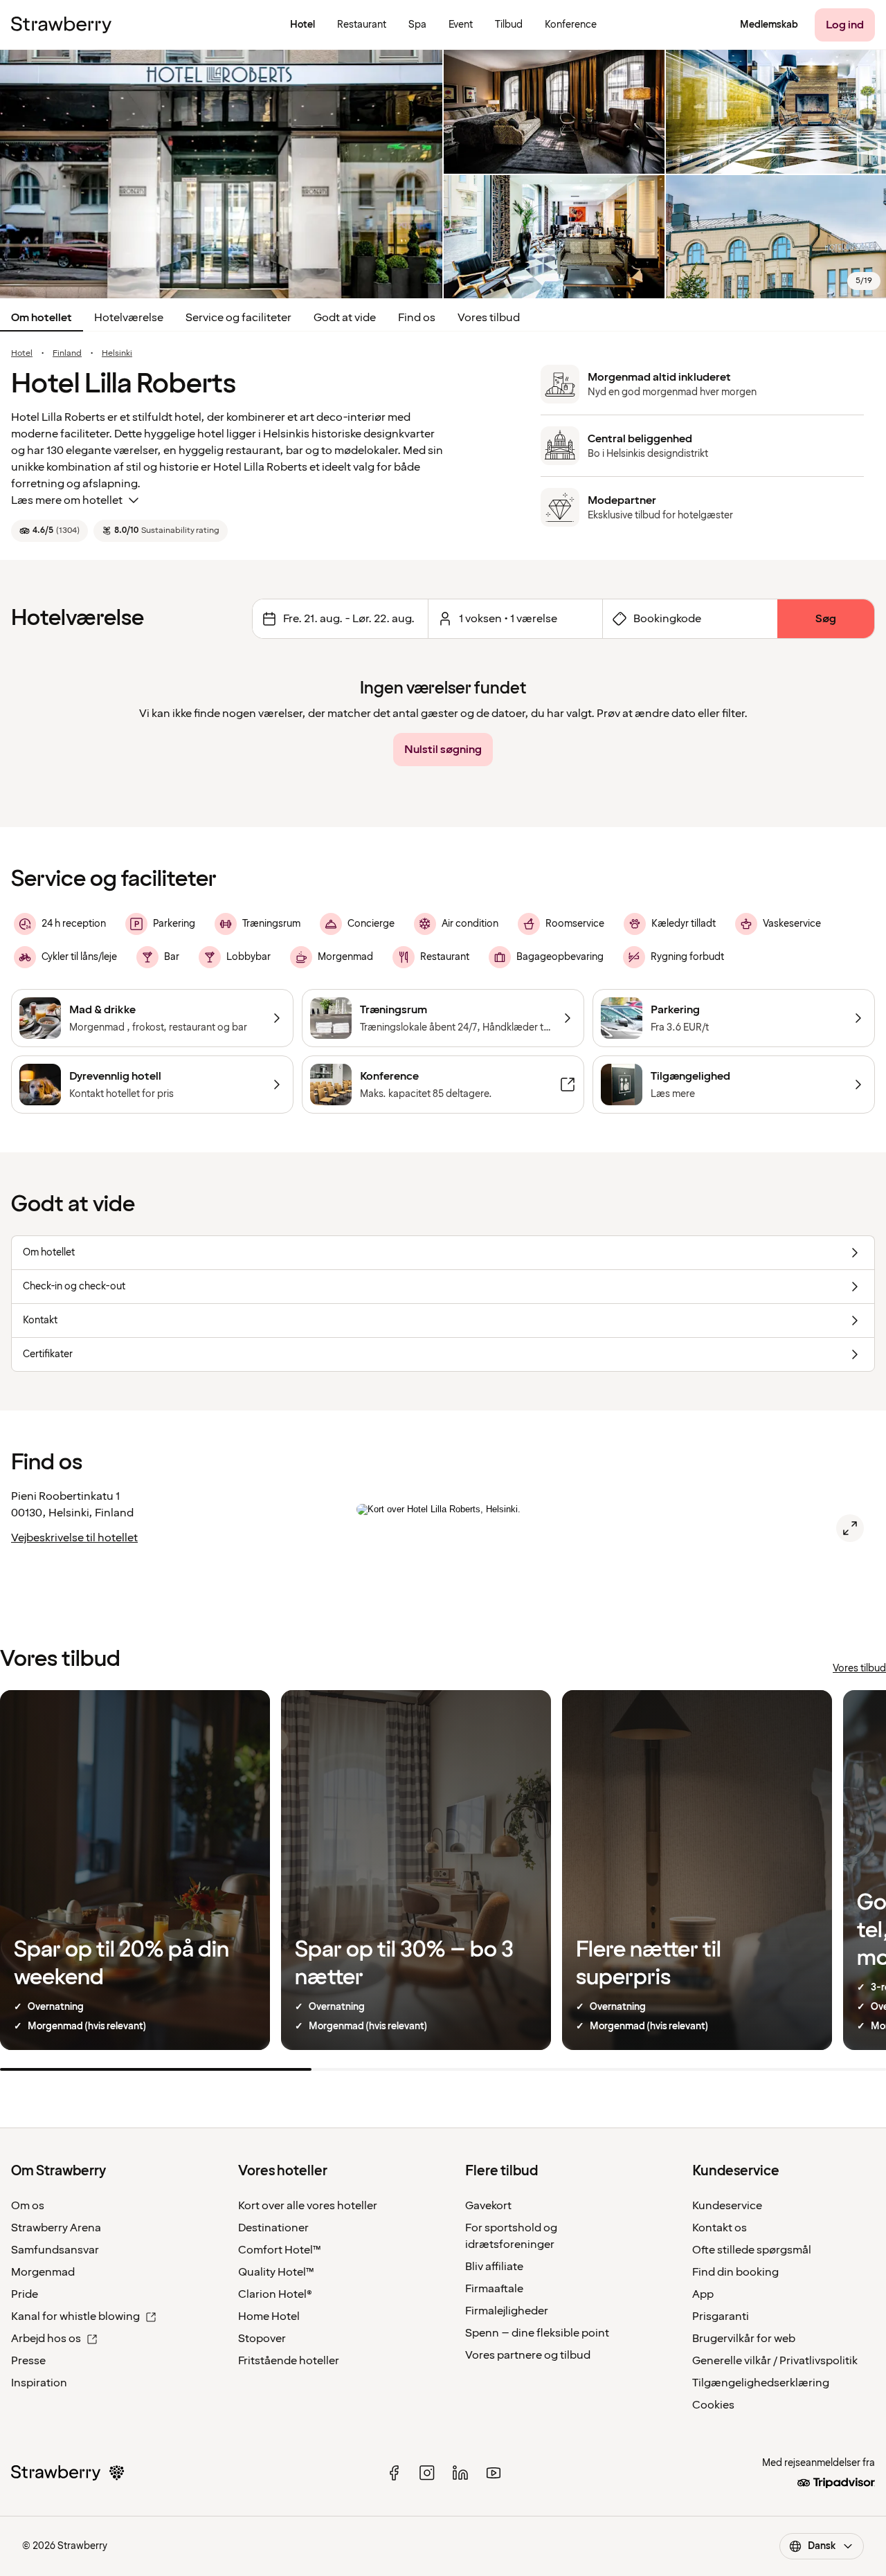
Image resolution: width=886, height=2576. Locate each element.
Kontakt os (720, 2228)
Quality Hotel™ (276, 2272)
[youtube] (494, 2473)
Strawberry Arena (56, 2228)
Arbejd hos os (46, 2339)
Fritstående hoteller (289, 2361)
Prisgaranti (721, 2316)
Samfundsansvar (55, 2250)
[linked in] (460, 2473)
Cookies (713, 2405)
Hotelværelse (129, 318)
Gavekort (488, 2206)
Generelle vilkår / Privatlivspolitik (775, 2361)
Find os (417, 318)
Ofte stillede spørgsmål (752, 2250)
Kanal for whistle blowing (75, 2316)
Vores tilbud (489, 318)
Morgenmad (43, 2272)
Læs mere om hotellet (67, 500)
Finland (67, 354)
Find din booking (735, 2272)
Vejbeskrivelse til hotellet (74, 1538)
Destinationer (273, 2228)
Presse (28, 2361)
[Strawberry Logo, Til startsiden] (61, 25)
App (703, 2294)
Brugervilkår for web (744, 2339)
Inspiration (39, 2383)
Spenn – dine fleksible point (537, 2333)
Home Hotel (269, 2316)
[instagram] (427, 2473)
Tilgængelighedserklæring (761, 2383)
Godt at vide (345, 318)
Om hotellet (42, 318)
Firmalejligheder (507, 2311)
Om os (28, 2206)
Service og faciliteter (238, 318)
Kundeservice (727, 2206)
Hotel (22, 354)
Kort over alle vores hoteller (308, 2206)
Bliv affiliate (494, 2267)
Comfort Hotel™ (280, 2250)
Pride (25, 2294)
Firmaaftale (494, 2289)
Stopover (262, 2339)
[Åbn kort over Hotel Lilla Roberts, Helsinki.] (850, 1528)
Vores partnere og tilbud (528, 2355)
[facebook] (394, 2473)
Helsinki (117, 354)
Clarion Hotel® (275, 2294)
